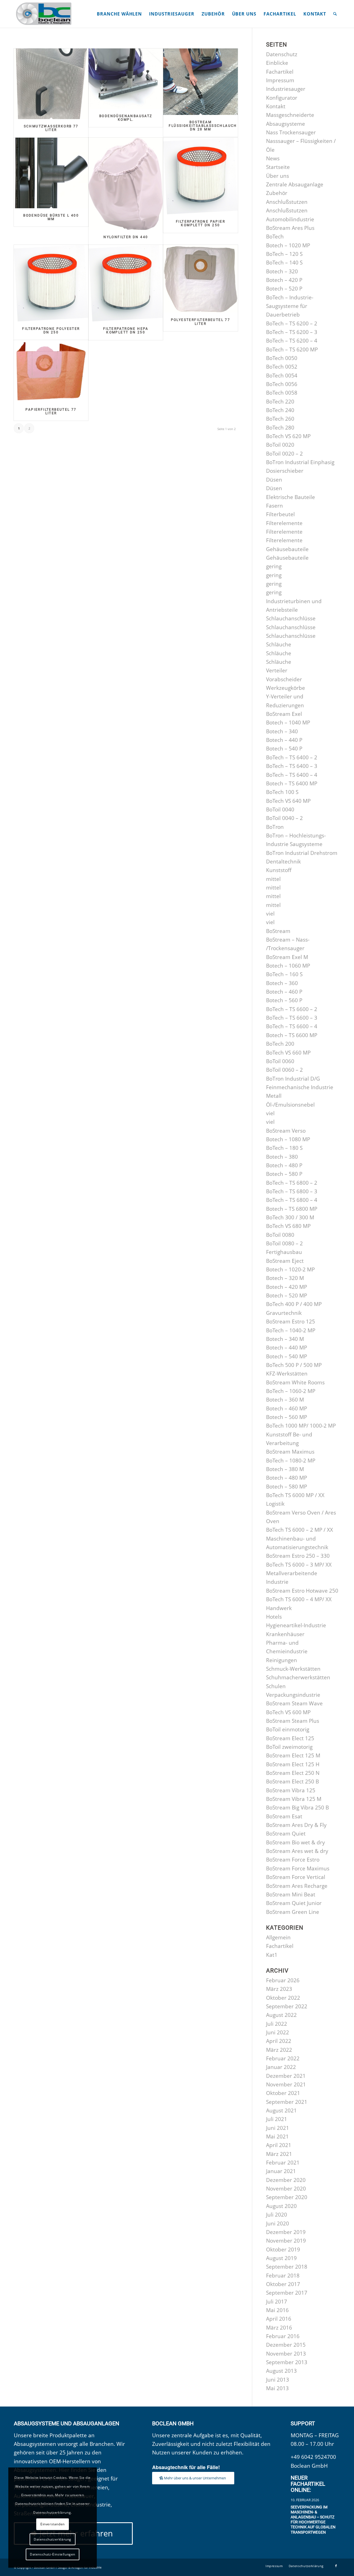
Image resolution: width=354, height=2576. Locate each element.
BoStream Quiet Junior (294, 1903)
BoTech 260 (280, 419)
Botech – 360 (282, 983)
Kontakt (276, 106)
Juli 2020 (277, 2215)
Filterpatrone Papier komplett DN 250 (201, 223)
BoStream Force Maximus (298, 1868)
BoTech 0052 (282, 367)
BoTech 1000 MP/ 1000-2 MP (301, 1426)
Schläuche (279, 644)
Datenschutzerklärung (53, 2539)
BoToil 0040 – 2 (284, 818)
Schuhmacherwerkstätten (298, 1677)
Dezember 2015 (286, 2345)
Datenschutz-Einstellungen (53, 2554)
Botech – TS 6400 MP (292, 783)
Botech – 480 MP (287, 1478)
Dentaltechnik (283, 862)
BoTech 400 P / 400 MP (294, 1304)
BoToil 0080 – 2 (284, 1243)
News (273, 158)
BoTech (275, 236)
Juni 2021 (278, 2128)
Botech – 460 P (284, 992)
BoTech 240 (280, 410)
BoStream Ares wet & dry (297, 1851)
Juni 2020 (278, 2223)
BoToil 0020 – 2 (284, 454)
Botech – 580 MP (287, 1487)
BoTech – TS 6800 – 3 (292, 1191)
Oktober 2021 (283, 2093)
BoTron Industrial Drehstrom (302, 853)
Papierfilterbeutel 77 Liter (51, 411)
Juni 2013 (278, 2380)
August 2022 (281, 2015)
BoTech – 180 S (284, 1148)
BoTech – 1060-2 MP (291, 1391)
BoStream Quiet (286, 1834)
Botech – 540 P (284, 749)
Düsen (274, 480)
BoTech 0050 (282, 358)
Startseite (278, 167)
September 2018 (287, 2267)
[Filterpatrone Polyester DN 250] (51, 283)
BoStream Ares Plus (290, 228)
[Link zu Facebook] (336, 2566)
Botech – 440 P (284, 740)
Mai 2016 (277, 2310)
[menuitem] (119, 14)
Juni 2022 (278, 2032)
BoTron (275, 827)
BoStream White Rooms (295, 1382)
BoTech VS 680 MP (288, 1226)
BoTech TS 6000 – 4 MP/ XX (299, 1599)
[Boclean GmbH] (44, 14)
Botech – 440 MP (287, 1348)
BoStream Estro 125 (291, 1322)
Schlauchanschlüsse (291, 618)
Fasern (274, 506)
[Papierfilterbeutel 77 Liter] (51, 371)
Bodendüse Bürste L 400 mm (51, 217)
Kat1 (272, 1955)
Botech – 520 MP (287, 1295)
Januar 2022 (281, 2067)
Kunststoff (279, 870)
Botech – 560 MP (287, 1417)
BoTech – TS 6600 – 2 (292, 1009)
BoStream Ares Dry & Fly (296, 1825)
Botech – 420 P (284, 280)
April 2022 (279, 2041)
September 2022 (287, 2006)
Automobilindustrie (290, 219)
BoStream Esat (284, 1816)
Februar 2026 (283, 1980)
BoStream (278, 931)
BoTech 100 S (282, 792)
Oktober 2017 (283, 2284)
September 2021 (287, 2102)
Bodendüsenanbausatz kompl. (126, 118)
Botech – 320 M (285, 1278)
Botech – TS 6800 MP (292, 1209)
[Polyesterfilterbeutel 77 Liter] (200, 279)
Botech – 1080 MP (288, 1139)
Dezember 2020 (286, 2180)
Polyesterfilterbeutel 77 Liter (201, 322)
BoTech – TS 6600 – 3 (292, 1018)
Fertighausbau (284, 1252)
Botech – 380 (282, 1157)
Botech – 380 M (285, 1469)
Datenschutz (282, 54)
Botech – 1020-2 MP (290, 1269)
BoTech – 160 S (284, 974)
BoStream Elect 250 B (292, 1781)
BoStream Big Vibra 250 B (297, 1808)
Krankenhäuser (285, 1634)
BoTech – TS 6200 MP (292, 349)
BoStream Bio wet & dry (296, 1842)
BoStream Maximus (290, 1452)
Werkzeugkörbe (286, 688)
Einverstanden (53, 2524)
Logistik (275, 1504)
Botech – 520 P (284, 289)
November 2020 (286, 2189)
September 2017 (287, 2293)
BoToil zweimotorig (289, 1747)
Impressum (280, 80)
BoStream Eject (285, 1261)
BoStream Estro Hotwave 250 (302, 1591)
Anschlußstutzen (287, 202)
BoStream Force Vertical (296, 1877)
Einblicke (277, 63)
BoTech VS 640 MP (288, 801)
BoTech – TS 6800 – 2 (292, 1183)
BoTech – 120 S (284, 254)
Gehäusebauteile (287, 549)
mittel (273, 879)
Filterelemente (284, 523)
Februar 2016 (283, 2336)
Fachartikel (280, 72)
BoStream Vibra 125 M (294, 1799)
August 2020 (281, 2206)
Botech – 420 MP (287, 1287)
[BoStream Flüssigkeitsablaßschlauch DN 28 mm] (200, 82)
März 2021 (279, 2154)
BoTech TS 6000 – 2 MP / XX (300, 1530)
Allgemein (278, 1937)
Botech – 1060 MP (288, 966)
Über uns (278, 176)
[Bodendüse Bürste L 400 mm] (51, 173)
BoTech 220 (280, 402)
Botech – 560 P (284, 1000)
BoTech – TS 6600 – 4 (292, 1026)
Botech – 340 (282, 731)
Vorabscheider (284, 679)
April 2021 (279, 2145)
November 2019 (286, 2241)
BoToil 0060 (280, 1061)
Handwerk (279, 1608)
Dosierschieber (285, 471)
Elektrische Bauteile (291, 497)
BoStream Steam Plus (293, 1721)
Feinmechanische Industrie (300, 1087)
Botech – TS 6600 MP (292, 1035)
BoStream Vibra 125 (291, 1790)
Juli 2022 (277, 2024)
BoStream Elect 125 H (293, 1764)
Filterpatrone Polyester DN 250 (51, 331)
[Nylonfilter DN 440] (126, 184)
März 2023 (279, 1989)
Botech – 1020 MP (288, 245)
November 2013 (286, 2354)
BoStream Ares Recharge (297, 1886)
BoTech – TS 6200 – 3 (292, 332)
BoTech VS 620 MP (288, 436)
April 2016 (279, 2319)
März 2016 (279, 2328)
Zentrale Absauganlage (295, 184)
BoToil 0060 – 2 (284, 1070)
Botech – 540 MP (287, 1356)
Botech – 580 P (284, 1174)
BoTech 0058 (282, 393)
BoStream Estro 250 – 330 (298, 1556)
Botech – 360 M (285, 1400)
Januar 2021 (281, 2171)
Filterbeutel (280, 514)
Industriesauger (286, 89)
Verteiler (277, 670)
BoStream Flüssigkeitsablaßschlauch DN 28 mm (203, 126)
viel (270, 914)
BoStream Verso (286, 1131)
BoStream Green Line (293, 1912)
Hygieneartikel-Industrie (296, 1625)
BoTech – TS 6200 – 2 (292, 323)
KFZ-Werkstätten (287, 1374)
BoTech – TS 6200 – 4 (292, 341)
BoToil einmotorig (288, 1729)
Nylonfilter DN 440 (126, 237)
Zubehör (277, 193)
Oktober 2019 (283, 2249)
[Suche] (335, 14)
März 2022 (279, 2050)
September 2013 (287, 2362)
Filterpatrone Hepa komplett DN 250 (126, 331)
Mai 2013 (277, 2388)
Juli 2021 (277, 2119)
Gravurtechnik (284, 1313)
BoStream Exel (284, 714)
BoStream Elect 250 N (293, 1773)
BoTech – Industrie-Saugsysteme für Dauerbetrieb (290, 306)
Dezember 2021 (286, 2076)
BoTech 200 (280, 1044)
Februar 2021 (283, 2163)
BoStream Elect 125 (290, 1738)
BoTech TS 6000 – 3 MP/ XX (299, 1565)
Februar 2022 (283, 2058)
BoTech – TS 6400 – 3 (292, 766)
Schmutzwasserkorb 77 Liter (51, 128)
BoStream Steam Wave (294, 1703)
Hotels (274, 1617)
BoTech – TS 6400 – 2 (292, 757)
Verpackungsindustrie (293, 1695)
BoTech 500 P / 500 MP (294, 1365)
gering (274, 566)
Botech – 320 (282, 271)
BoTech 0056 (282, 384)
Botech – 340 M (285, 1339)
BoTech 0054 (282, 376)
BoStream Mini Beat (291, 1894)
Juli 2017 (277, 2302)
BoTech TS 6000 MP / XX (295, 1495)
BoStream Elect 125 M (293, 1755)
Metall (274, 1096)
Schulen (276, 1686)
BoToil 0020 (280, 445)
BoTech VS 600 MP (288, 1712)
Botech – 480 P (284, 1165)
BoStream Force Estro (293, 1860)
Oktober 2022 (283, 1998)
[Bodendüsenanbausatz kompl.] (126, 79)
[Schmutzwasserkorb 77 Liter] (51, 84)
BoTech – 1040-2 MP (291, 1330)
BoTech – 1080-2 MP (291, 1461)
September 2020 (287, 2197)
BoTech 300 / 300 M (290, 1217)
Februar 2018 (283, 2276)
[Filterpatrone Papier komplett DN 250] (200, 176)
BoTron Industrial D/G (293, 1079)
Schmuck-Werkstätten (293, 1669)
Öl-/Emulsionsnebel (290, 1105)
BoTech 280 (280, 428)
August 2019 (281, 2258)
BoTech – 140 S (284, 263)
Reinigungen (282, 1660)
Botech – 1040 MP (288, 723)
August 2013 (281, 2371)
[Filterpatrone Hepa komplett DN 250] (126, 283)
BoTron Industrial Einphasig (300, 462)
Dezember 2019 (286, 2232)
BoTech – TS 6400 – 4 (292, 775)
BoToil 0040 (280, 809)
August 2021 (281, 2110)
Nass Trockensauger (291, 132)
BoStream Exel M (287, 957)
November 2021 (286, 2084)
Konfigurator (282, 98)
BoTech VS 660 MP (288, 1053)
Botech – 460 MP (287, 1408)
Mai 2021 (277, 2137)
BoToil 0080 (280, 1235)
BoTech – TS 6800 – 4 (292, 1200)
